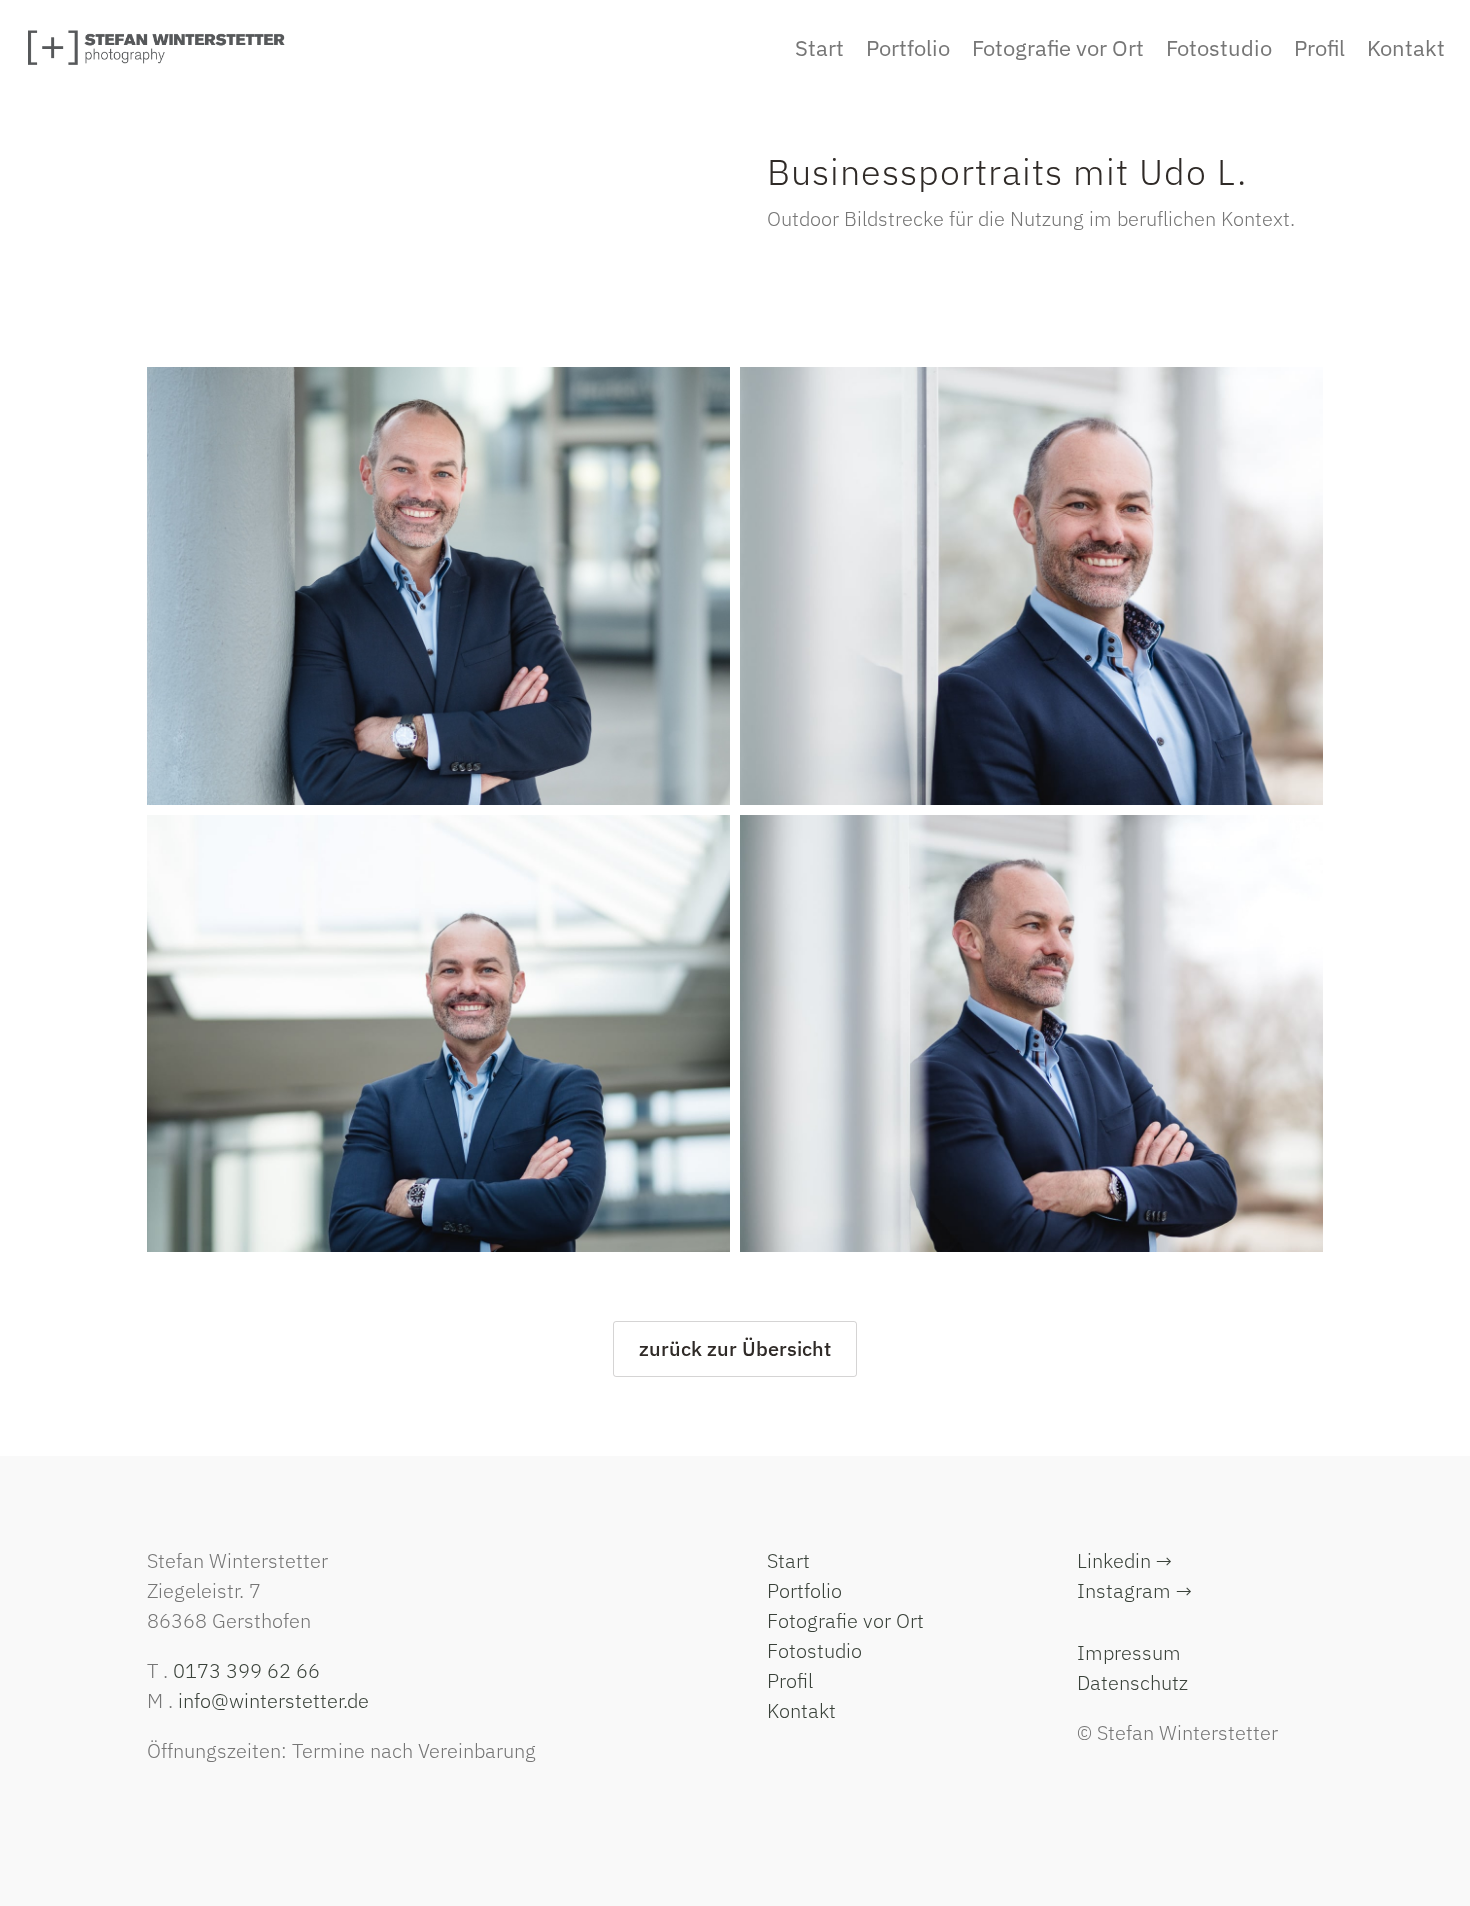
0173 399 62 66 (246, 1670)
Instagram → (1134, 1590)
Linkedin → (1124, 1560)
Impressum (1129, 1652)
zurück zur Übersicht (735, 1348)
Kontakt (801, 1710)
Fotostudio (814, 1650)
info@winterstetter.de (273, 1700)
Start (788, 1560)
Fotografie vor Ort (845, 1620)
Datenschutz (1132, 1682)
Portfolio (804, 1590)
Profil (790, 1680)
